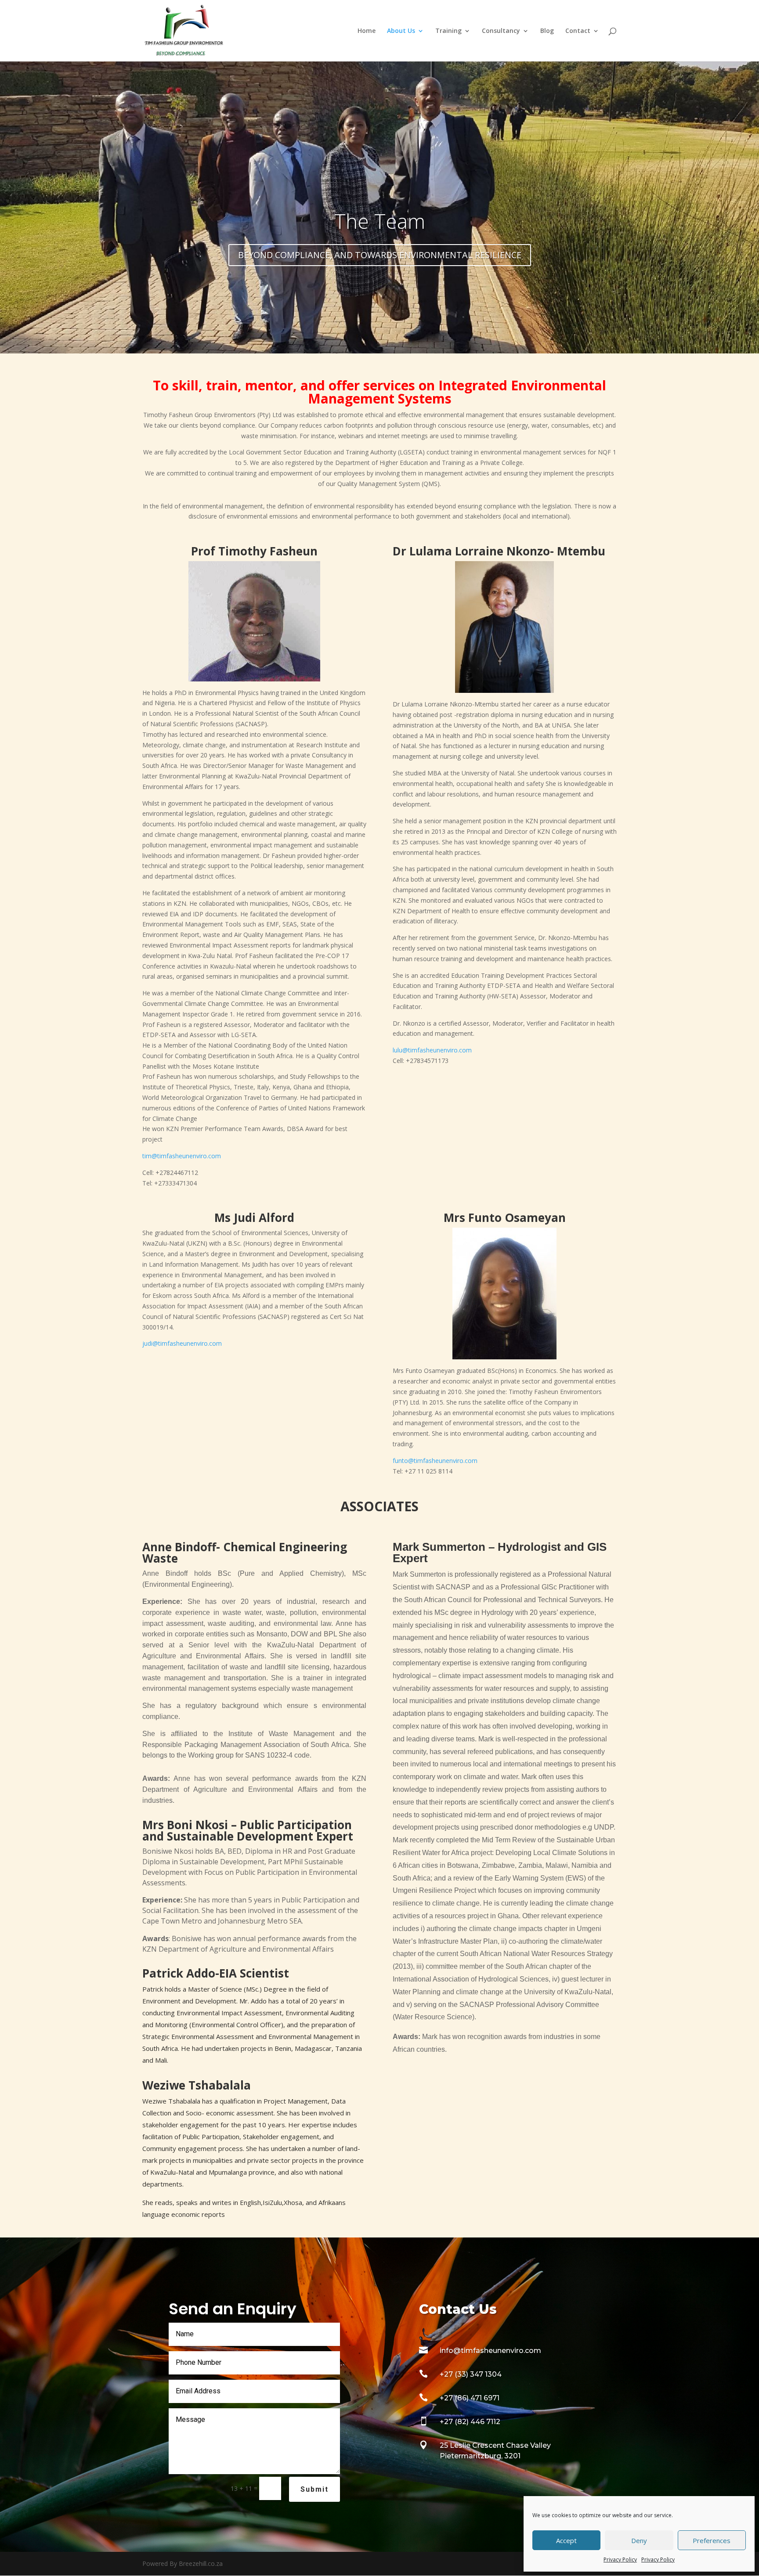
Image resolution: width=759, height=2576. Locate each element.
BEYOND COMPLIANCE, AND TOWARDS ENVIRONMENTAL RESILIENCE (380, 255)
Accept (566, 2540)
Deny (639, 2540)
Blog (547, 31)
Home (367, 31)
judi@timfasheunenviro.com (182, 1343)
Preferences (712, 2540)
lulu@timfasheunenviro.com (432, 1050)
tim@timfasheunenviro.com (182, 1156)
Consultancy (501, 31)
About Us (401, 31)
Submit (314, 2489)
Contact (578, 31)
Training (448, 31)
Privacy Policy (620, 2560)
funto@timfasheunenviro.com (435, 1461)
